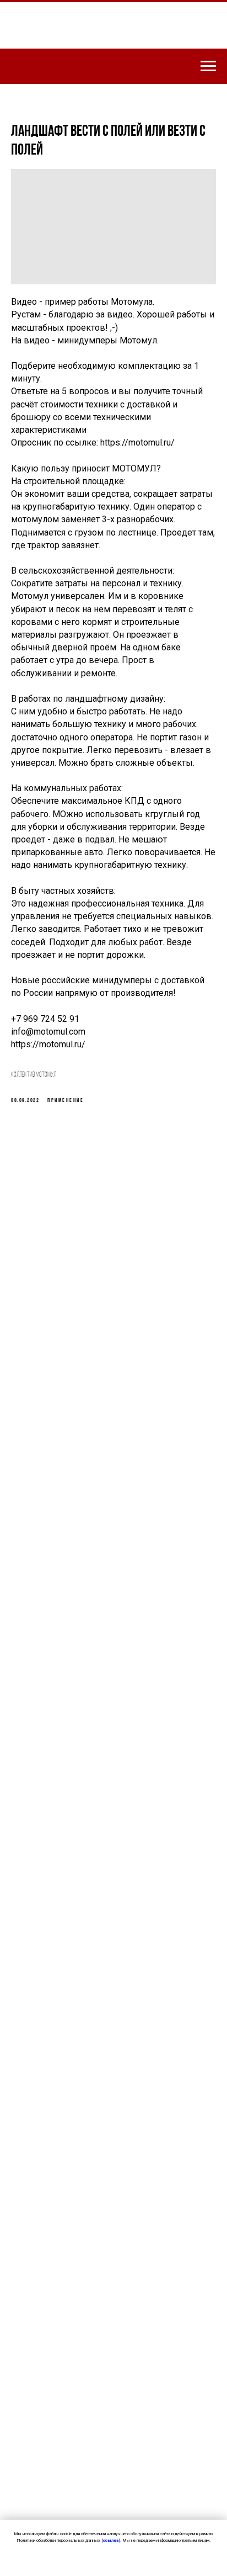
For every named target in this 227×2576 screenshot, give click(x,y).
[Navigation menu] (208, 66)
